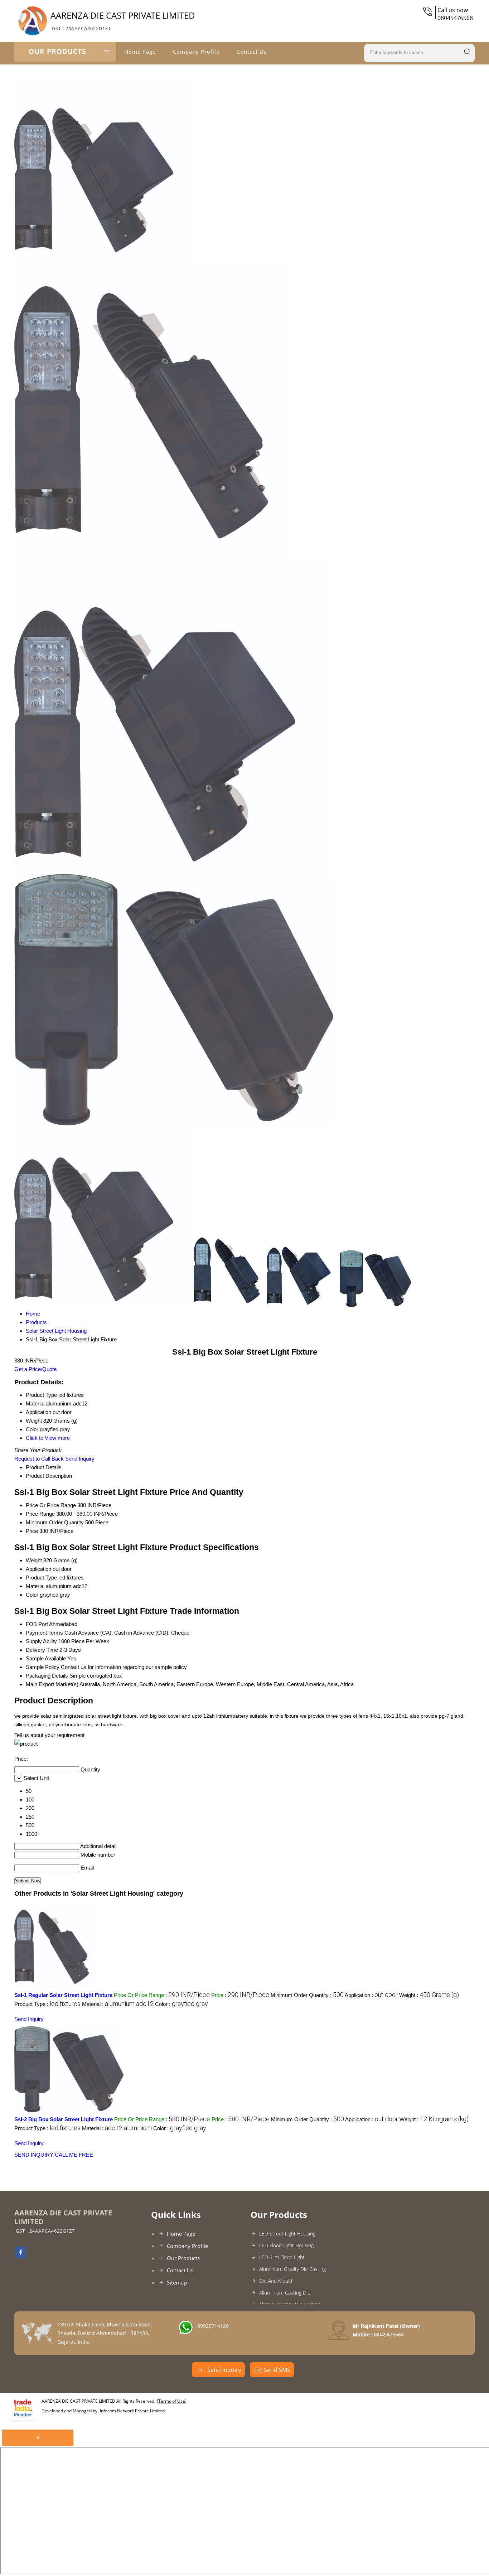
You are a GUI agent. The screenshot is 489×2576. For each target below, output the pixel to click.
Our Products (57, 52)
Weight (34, 1560)
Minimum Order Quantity (55, 1522)
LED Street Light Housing (287, 2234)
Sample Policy (43, 1667)
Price (32, 1531)
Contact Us (252, 52)
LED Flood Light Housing (286, 2245)
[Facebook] (21, 2256)
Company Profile (196, 52)
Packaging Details (47, 1676)
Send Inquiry (80, 1459)
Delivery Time (42, 1650)
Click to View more (48, 1438)
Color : (181, 2004)
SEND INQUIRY (34, 2155)
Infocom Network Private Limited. (133, 2411)
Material (35, 1586)
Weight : (429, 1995)
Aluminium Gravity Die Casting (292, 2269)
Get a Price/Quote (35, 1369)
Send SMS (277, 2370)
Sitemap (177, 2282)
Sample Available (46, 1658)
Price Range (40, 1514)
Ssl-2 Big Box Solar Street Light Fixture (64, 2119)
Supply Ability (41, 1641)
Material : (118, 2004)
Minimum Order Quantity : (307, 1995)
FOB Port (37, 1624)
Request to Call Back (39, 1459)
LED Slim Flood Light (282, 2257)
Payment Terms (44, 1633)
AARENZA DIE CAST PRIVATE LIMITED (123, 20)
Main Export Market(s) (52, 1684)
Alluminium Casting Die (285, 2293)
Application (38, 1569)
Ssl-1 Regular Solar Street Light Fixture (63, 1995)
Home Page (140, 52)
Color (32, 1595)
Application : (371, 1995)
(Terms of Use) (172, 2401)
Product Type (41, 1578)
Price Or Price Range (51, 1505)
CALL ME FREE (74, 2155)
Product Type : (47, 2004)
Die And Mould (276, 2281)
